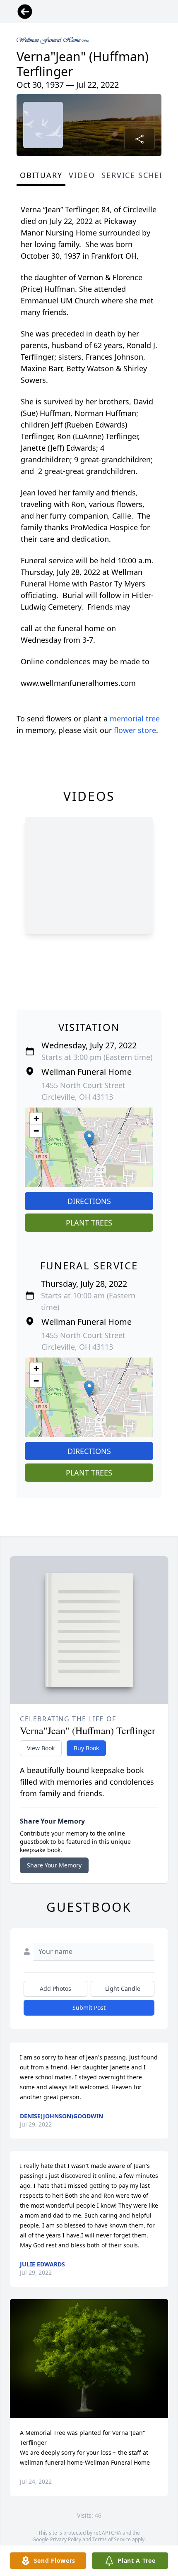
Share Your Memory (54, 1865)
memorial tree (135, 718)
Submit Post (89, 2008)
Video (82, 175)
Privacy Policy (66, 2539)
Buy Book (86, 1748)
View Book (41, 1748)
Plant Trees (89, 1223)
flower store (135, 730)
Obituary (41, 175)
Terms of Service (112, 2539)
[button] (89, 1139)
